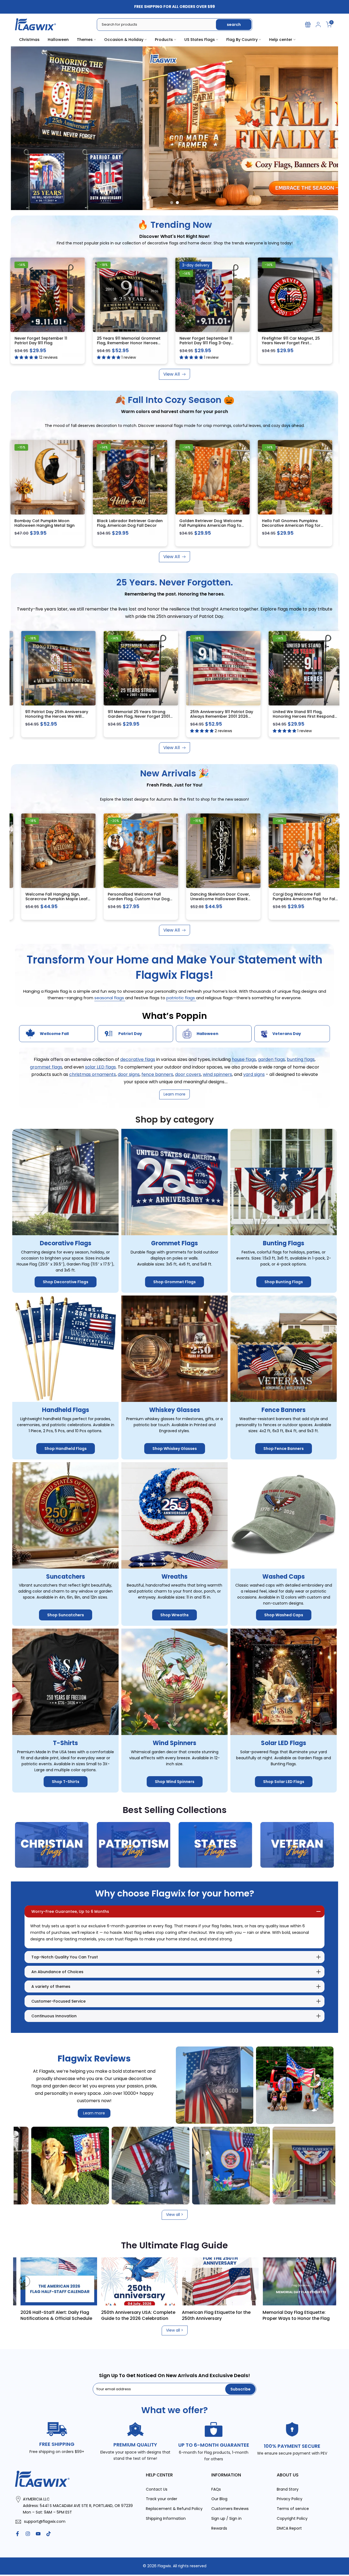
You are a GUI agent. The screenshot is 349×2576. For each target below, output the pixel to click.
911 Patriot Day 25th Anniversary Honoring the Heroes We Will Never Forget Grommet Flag (169, 716)
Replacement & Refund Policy (174, 2509)
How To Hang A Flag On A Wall (250, 2312)
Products (164, 40)
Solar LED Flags (284, 1743)
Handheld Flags (66, 1410)
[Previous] (25, 2281)
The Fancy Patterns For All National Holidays (94, 2315)
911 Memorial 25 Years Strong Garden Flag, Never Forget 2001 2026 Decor (251, 716)
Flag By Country (242, 40)
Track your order (162, 2499)
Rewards (219, 2528)
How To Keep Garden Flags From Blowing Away (172, 2315)
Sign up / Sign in (226, 2519)
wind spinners (217, 1074)
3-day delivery (34, 265)
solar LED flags (100, 1067)
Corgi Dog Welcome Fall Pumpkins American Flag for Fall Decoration (87, 899)
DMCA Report (289, 2528)
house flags (244, 1060)
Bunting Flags (284, 1244)
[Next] (324, 2281)
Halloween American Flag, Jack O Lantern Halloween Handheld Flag (168, 899)
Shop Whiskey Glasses (175, 1449)
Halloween (58, 40)
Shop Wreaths (174, 1615)
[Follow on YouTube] (38, 2534)
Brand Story (288, 2489)
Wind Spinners (174, 1743)
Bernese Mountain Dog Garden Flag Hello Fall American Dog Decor (48, 526)
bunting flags (301, 1060)
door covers (188, 1074)
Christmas (29, 40)
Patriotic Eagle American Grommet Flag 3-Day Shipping (48, 341)
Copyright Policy (292, 2519)
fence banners (157, 1074)
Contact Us (157, 2489)
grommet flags (46, 1067)
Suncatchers (66, 1577)
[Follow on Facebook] (17, 2534)
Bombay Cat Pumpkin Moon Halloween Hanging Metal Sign (295, 523)
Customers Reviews (230, 2509)
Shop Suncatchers (66, 1615)
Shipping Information (166, 2519)
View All (172, 374)
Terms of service (293, 2509)
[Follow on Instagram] (28, 2534)
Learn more (94, 2113)
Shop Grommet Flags (174, 1282)
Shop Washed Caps (284, 1615)
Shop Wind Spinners (175, 1782)
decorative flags (138, 1060)
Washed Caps (284, 1577)
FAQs (216, 2489)
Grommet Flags (174, 1244)
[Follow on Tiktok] (49, 2534)
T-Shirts (65, 1743)
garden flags (271, 1060)
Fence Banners (284, 1410)
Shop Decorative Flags (66, 1282)
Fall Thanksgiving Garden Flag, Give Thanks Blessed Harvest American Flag (213, 526)
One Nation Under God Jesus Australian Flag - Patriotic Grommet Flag (211, 343)
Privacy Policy (290, 2499)
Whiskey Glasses (175, 1410)
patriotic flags (181, 998)
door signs (129, 1074)
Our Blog (219, 2499)
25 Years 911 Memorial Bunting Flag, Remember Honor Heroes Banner (85, 716)
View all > (175, 2215)
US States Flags (200, 40)
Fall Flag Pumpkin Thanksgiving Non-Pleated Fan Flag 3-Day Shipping (130, 343)
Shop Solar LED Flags (284, 1782)
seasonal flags (110, 998)
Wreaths (174, 1577)
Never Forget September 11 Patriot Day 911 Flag (291, 341)
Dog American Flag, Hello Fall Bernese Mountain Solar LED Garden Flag (129, 526)
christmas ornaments (93, 1074)
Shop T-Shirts (66, 1782)
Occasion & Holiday (124, 40)
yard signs (254, 1074)
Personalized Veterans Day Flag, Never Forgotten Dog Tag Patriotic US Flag (252, 899)
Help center (281, 40)
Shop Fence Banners (284, 1449)
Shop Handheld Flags (66, 1449)
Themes (85, 40)
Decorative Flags (66, 1244)
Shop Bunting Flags (284, 1282)
